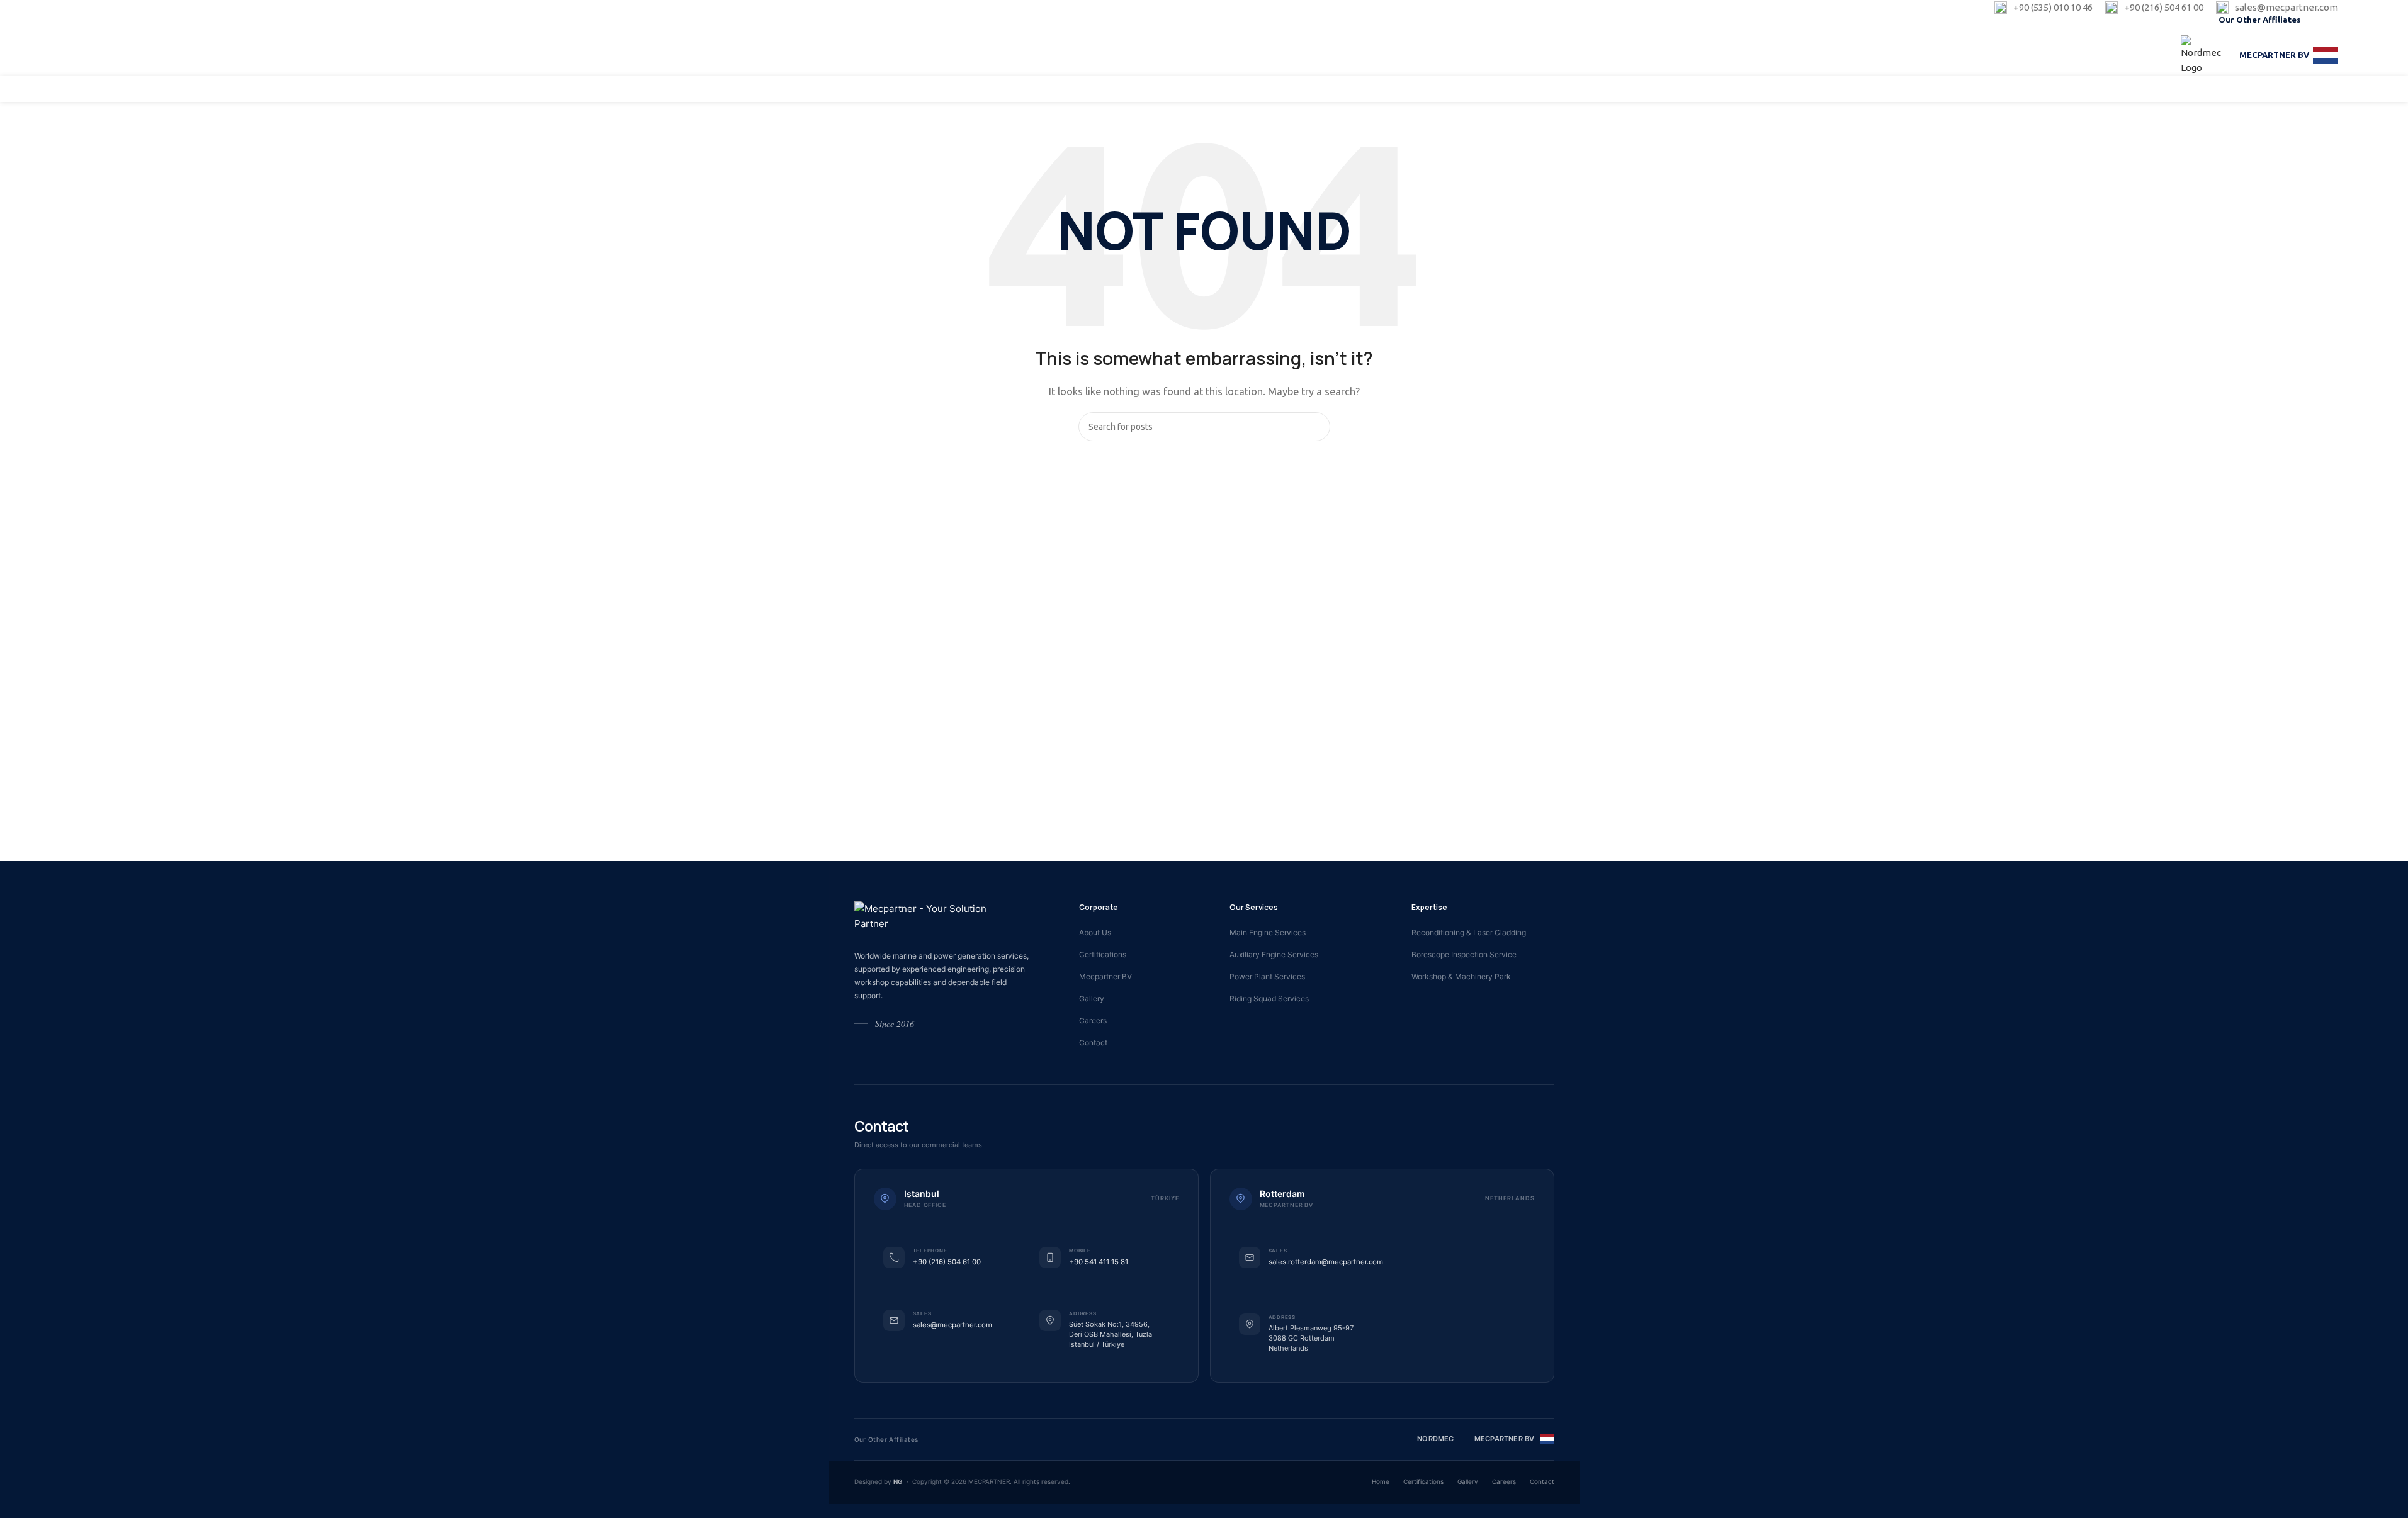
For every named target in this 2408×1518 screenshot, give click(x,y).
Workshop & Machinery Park (1461, 976)
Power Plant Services (1267, 976)
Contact (1093, 1043)
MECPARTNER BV (2274, 55)
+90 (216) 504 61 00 (947, 1262)
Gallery (1092, 998)
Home (1381, 1481)
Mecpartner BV (1105, 976)
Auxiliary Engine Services (1274, 954)
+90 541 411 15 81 (1099, 1262)
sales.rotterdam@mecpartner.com (1326, 1262)
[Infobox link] (2043, 8)
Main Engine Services (1268, 932)
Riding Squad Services (1269, 998)
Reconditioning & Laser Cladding (1469, 932)
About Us (1095, 932)
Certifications (1103, 954)
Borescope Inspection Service (1464, 954)
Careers (1093, 1020)
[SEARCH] (1316, 427)
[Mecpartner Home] (935, 916)
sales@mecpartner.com (952, 1325)
